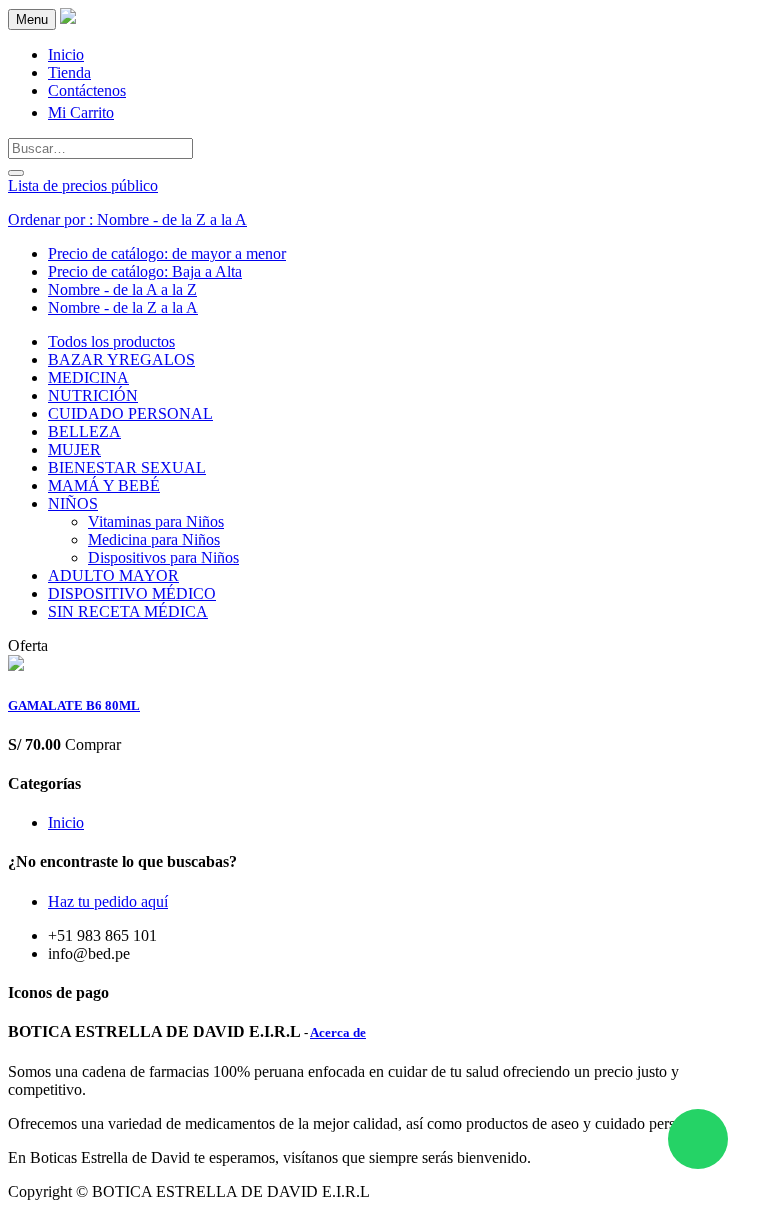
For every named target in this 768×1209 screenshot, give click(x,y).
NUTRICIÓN (93, 395)
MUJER (74, 449)
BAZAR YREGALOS (121, 359)
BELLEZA (84, 431)
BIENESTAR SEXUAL (127, 467)
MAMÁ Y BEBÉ (104, 485)
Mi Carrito (81, 112)
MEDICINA (88, 377)
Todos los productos (111, 341)
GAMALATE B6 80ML (74, 705)
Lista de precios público (83, 185)
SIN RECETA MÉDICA (128, 611)
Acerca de (338, 1032)
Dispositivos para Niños (163, 557)
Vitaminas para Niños (156, 521)
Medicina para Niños (154, 539)
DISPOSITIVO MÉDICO (132, 593)
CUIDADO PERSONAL (130, 413)
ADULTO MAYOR (113, 575)
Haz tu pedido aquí (108, 901)
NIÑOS (73, 503)
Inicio (66, 822)
